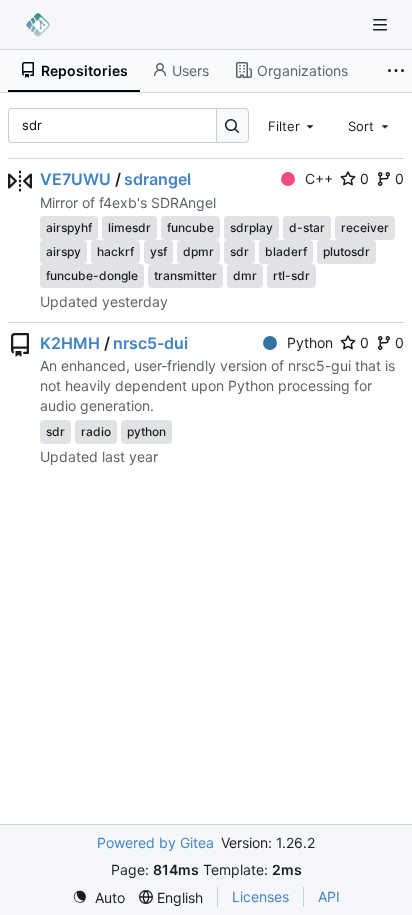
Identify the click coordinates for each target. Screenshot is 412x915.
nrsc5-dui (150, 343)
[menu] (98, 897)
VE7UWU (75, 179)
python (146, 431)
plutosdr (346, 251)
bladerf (286, 251)
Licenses (260, 896)
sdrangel (157, 179)
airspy (63, 251)
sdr (239, 251)
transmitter (185, 275)
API (329, 896)
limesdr (129, 227)
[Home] (38, 25)
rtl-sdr (291, 275)
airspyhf (69, 227)
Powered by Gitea (155, 842)
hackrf (115, 251)
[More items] (396, 71)
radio (96, 431)
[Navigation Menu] (382, 24)
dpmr (198, 251)
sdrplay (251, 227)
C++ (319, 178)
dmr (245, 275)
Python (310, 342)
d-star (307, 227)
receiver (365, 227)
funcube (190, 227)
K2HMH (70, 343)
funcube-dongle (92, 275)
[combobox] (293, 125)
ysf (158, 251)
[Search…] (232, 125)
